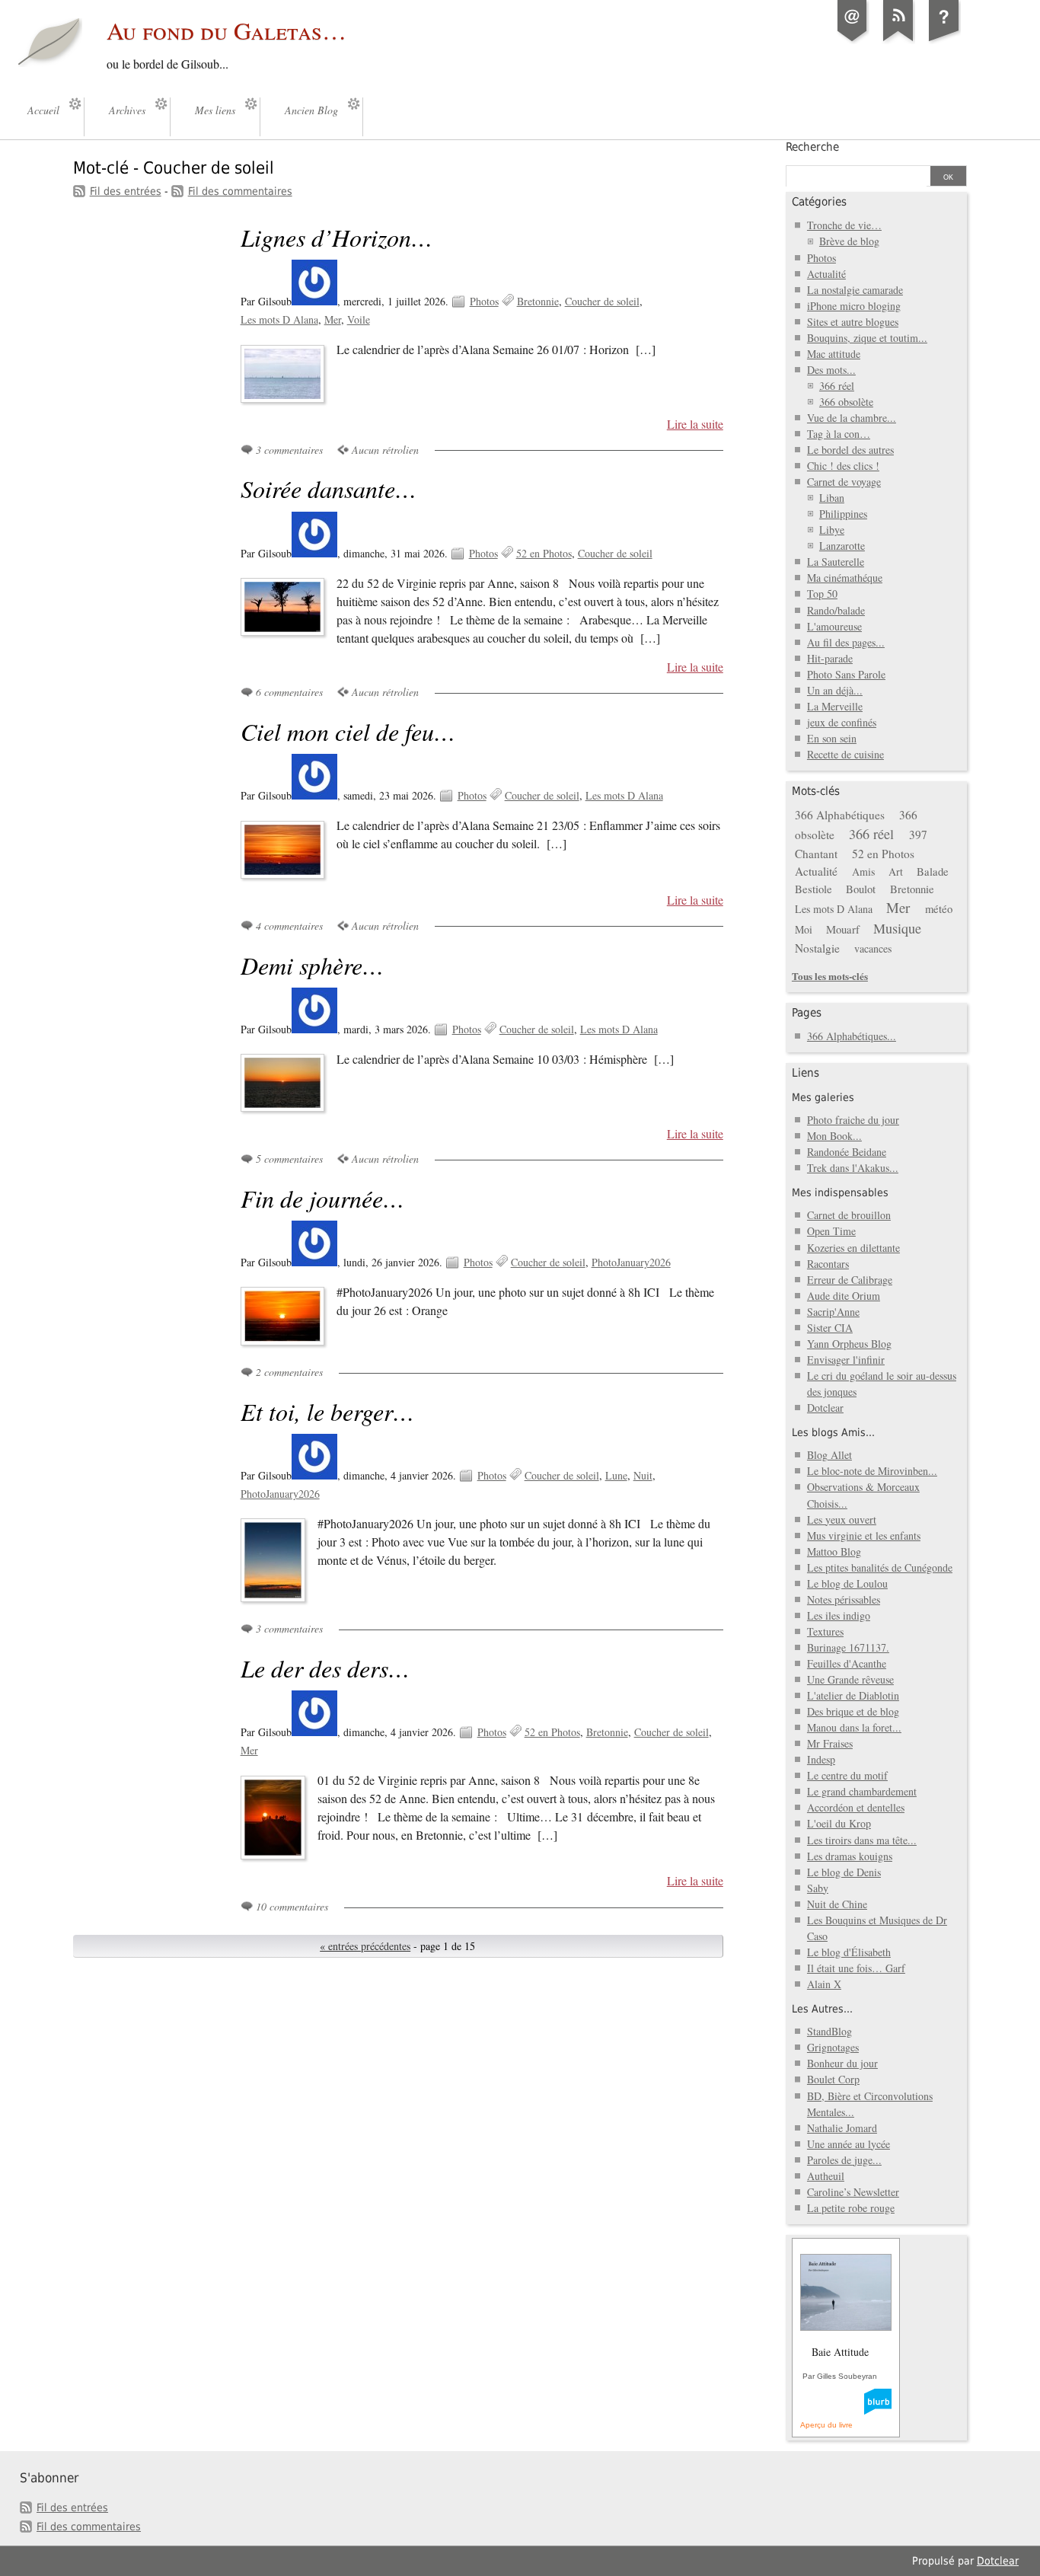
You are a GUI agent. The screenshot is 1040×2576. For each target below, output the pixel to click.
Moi (804, 929)
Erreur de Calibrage (850, 1280)
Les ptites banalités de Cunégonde (880, 1567)
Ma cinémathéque (845, 578)
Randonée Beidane (847, 1152)
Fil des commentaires (240, 191)
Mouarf (843, 929)
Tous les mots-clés (830, 976)
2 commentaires (289, 1372)
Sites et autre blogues (853, 322)
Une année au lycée (849, 2144)
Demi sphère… (312, 965)
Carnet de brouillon (849, 1215)
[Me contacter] (853, 41)
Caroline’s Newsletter (853, 2192)
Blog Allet (829, 1455)
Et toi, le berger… (327, 1411)
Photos (484, 301)
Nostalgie (817, 948)
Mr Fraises (830, 1743)
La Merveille (835, 706)
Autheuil (826, 2176)
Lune (616, 1475)
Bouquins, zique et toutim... (867, 338)
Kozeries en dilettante (853, 1248)
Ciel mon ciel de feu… (348, 731)
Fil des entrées (126, 191)
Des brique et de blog (853, 1711)
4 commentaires (289, 926)
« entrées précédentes (365, 1946)
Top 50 (822, 594)
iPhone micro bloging (854, 306)
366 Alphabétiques (840, 815)
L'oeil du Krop (839, 1823)
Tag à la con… (839, 434)
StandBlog (829, 2031)
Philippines (843, 514)
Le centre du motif (847, 1775)
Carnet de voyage (844, 482)
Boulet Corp (833, 2079)
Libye (832, 530)
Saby (818, 1888)
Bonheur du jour (842, 2063)
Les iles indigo (839, 1615)
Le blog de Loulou (847, 1583)
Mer (333, 319)
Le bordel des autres (850, 450)
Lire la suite (695, 424)
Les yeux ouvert (842, 1519)
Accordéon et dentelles (856, 1807)
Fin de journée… (322, 1198)
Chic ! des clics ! (843, 466)
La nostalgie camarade (855, 290)
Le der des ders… (325, 1668)
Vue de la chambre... (852, 418)
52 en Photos (544, 553)
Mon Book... (834, 1136)
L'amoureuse (834, 626)
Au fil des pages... (846, 642)
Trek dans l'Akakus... (853, 1168)
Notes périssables (844, 1599)
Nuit (643, 1475)
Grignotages (833, 2047)
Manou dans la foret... (854, 1727)
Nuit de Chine (837, 1904)
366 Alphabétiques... (852, 1036)
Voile (359, 319)
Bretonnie (538, 301)
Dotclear (825, 1408)
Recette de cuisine (845, 754)
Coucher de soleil (602, 301)
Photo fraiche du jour (853, 1120)
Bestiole (813, 889)
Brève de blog (849, 241)
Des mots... (831, 370)
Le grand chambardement (862, 1791)
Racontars (828, 1264)
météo (939, 908)
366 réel (837, 386)
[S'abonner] (898, 41)
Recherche (812, 147)
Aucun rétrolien (385, 450)
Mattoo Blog (834, 1551)
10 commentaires (292, 1906)
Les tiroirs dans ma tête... (862, 1840)
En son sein (832, 738)
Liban (832, 498)
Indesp (821, 1759)
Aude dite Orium (844, 1296)
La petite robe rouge (851, 2208)
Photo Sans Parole (846, 674)
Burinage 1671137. (848, 1647)
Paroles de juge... (844, 2160)
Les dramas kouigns (850, 1856)
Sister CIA (830, 1328)
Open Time (831, 1231)
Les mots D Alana (279, 319)
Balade (933, 871)
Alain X (824, 1984)
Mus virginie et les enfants (864, 1535)
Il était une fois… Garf (856, 1968)
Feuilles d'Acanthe (847, 1663)
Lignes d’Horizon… (337, 237)
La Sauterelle (836, 562)
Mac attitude (834, 354)
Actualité (826, 274)
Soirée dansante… (329, 488)
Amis (863, 871)
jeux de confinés (842, 722)
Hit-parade (830, 658)
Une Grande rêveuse (850, 1679)
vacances (873, 948)
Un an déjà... (835, 690)
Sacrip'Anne (833, 1312)
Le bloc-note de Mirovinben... (872, 1471)
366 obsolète (846, 402)
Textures (825, 1631)
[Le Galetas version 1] (944, 41)
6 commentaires (289, 692)
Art (896, 871)
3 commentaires (289, 450)
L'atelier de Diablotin (853, 1695)
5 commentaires (289, 1159)
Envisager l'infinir (846, 1360)
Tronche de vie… (844, 225)
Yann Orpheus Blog (849, 1344)
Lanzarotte (842, 546)
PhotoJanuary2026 (631, 1262)
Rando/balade (836, 610)
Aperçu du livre (826, 2425)
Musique (897, 928)
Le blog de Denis (844, 1872)
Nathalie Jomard (842, 2128)
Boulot (861, 889)
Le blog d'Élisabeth (849, 1952)
